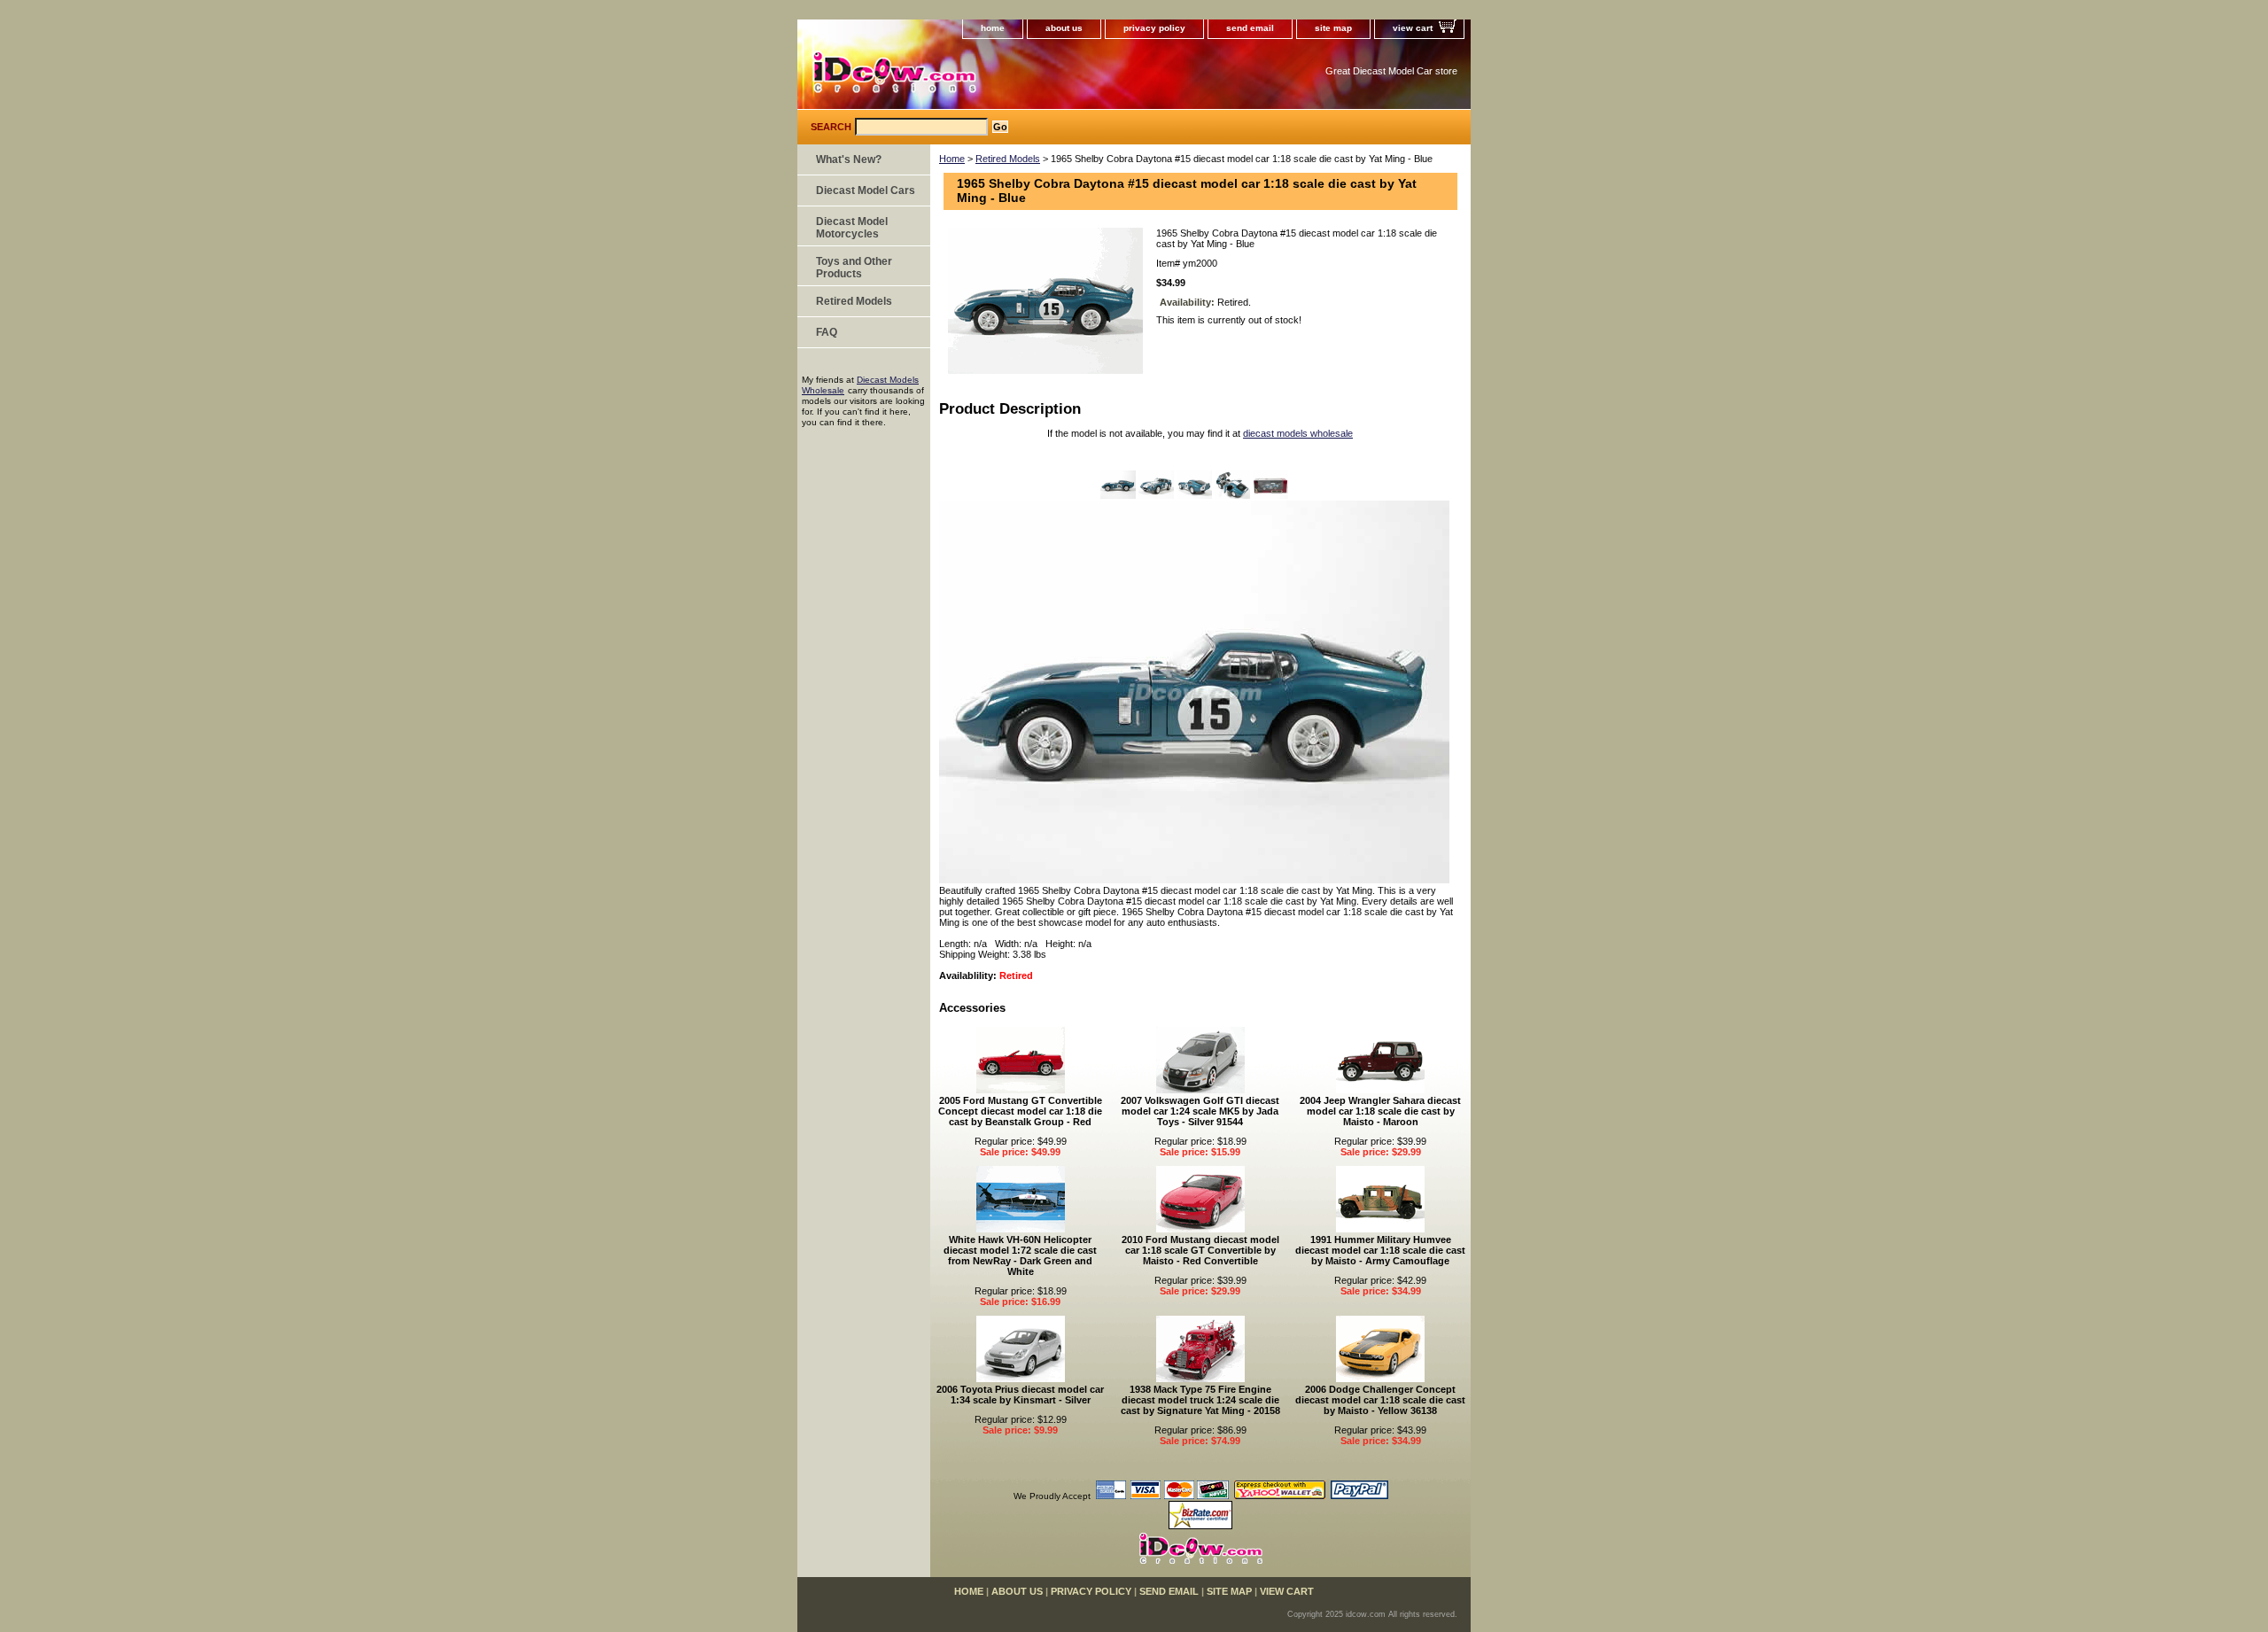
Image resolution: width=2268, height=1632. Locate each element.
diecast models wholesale (1298, 433)
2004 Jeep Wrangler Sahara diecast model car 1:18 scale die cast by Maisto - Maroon (1380, 1111)
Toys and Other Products (854, 268)
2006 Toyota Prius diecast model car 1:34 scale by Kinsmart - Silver (1020, 1395)
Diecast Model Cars (866, 190)
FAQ (827, 332)
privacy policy (1154, 28)
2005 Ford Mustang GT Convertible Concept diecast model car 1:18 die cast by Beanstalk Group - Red (1020, 1111)
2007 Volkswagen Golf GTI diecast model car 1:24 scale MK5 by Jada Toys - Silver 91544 (1200, 1111)
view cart (1413, 28)
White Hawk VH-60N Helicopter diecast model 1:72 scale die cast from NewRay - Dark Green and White (1020, 1255)
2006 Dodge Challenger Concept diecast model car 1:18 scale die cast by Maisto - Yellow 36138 (1380, 1400)
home (993, 28)
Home (952, 159)
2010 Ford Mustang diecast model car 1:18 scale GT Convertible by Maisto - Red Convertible (1200, 1250)
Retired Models (1008, 159)
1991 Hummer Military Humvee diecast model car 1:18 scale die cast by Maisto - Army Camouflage (1380, 1250)
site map (1333, 28)
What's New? (849, 159)
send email (1250, 28)
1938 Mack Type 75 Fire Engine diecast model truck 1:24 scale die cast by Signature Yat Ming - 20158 (1200, 1400)
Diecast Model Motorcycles (852, 228)
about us (1064, 28)
